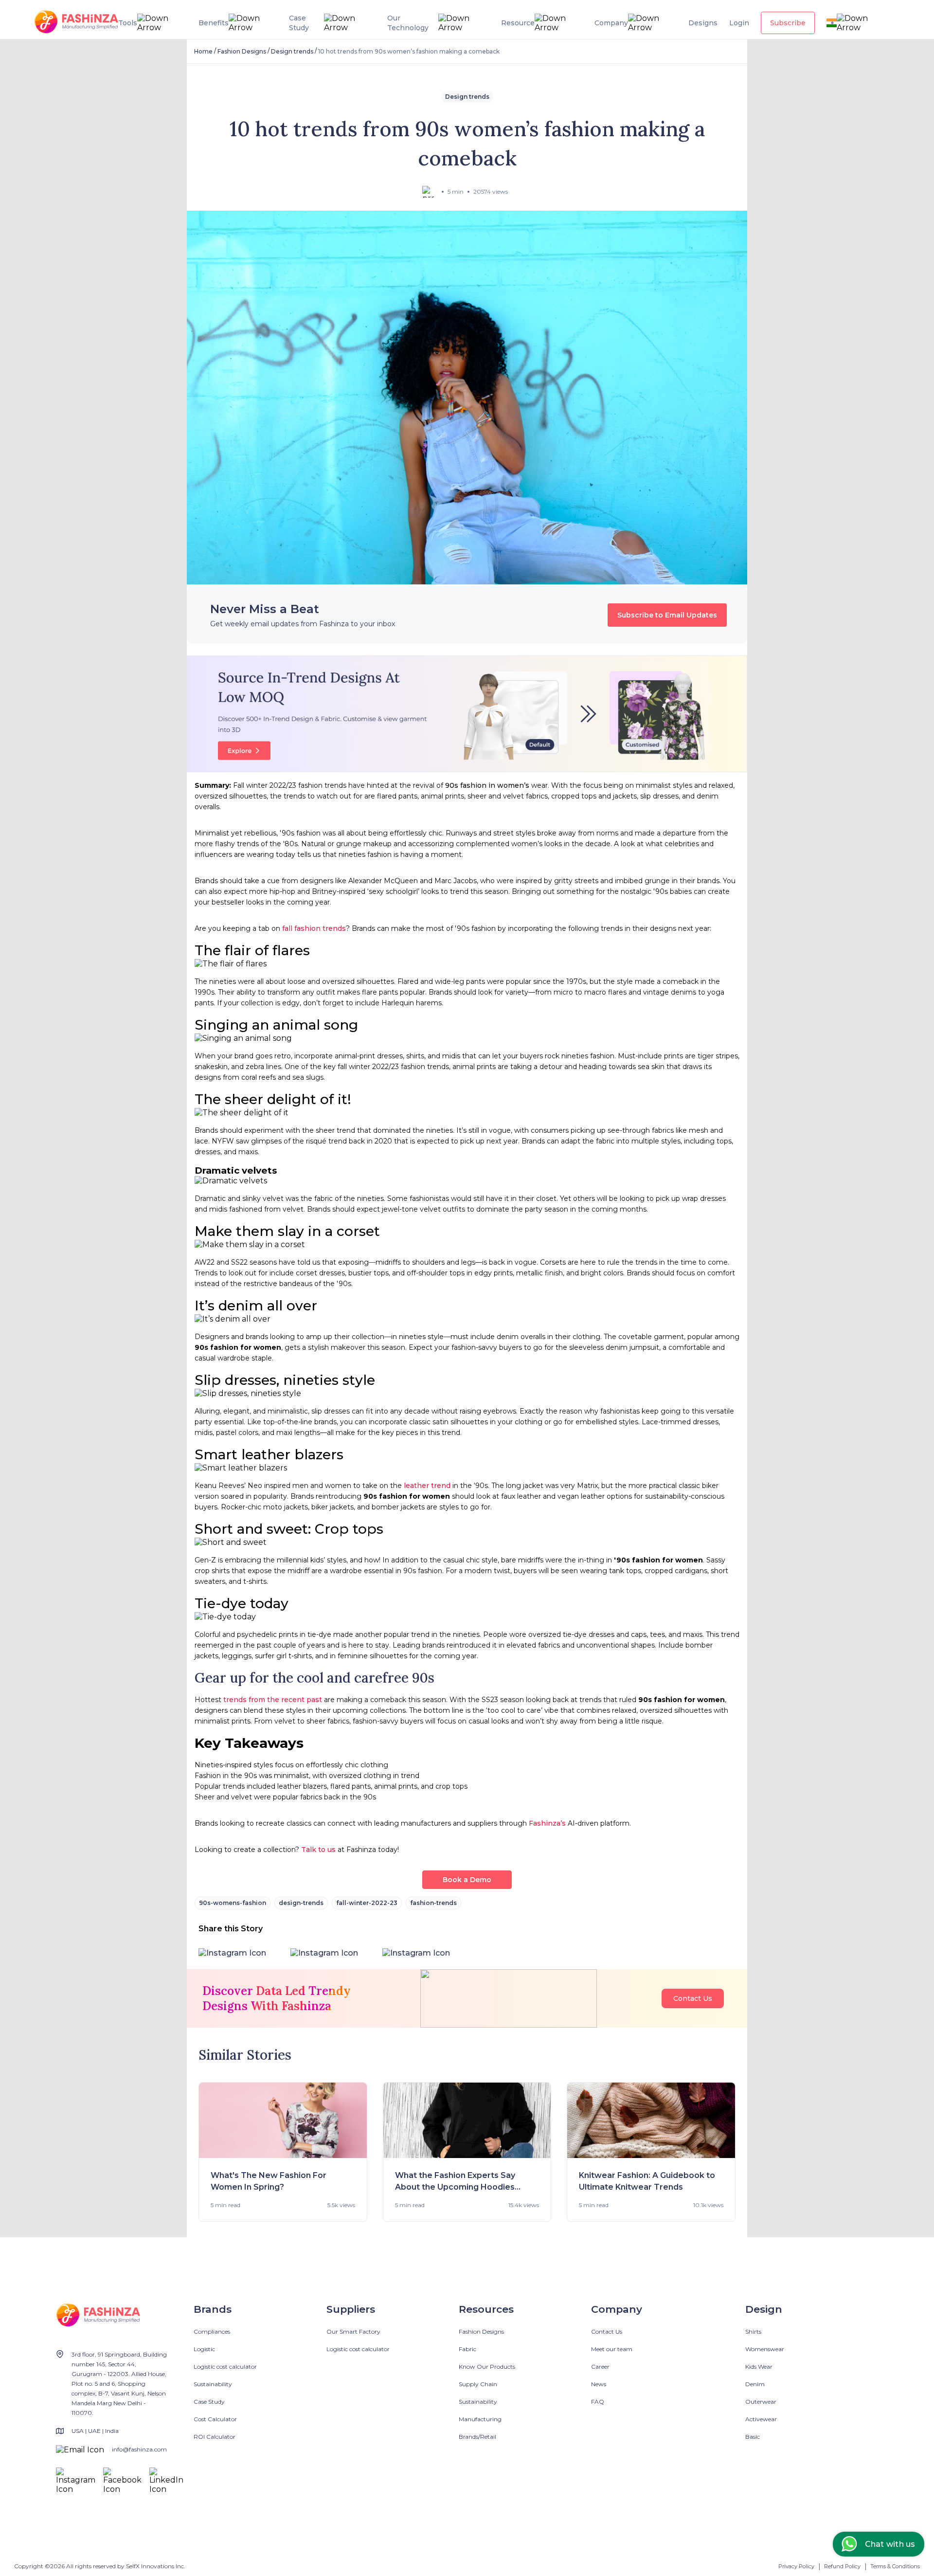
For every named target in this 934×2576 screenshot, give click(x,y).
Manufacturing (480, 2419)
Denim (755, 2384)
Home (203, 51)
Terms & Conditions (895, 2566)
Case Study (209, 2402)
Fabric (467, 2349)
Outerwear (761, 2402)
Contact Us (693, 1998)
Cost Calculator (215, 2419)
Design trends (292, 51)
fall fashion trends (314, 928)
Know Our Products (487, 2367)
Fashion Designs (242, 51)
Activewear (761, 2419)
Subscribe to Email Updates (667, 615)
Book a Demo (467, 1880)
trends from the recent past (273, 1700)
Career (600, 2367)
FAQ (598, 2402)
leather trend (427, 1486)
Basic (753, 2437)
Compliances (212, 2331)
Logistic (204, 2349)
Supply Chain (478, 2384)
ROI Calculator (215, 2437)
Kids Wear (759, 2367)
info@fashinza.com (139, 2449)
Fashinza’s (547, 1823)
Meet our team (612, 2349)
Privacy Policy (796, 2566)
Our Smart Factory (353, 2331)
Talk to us (318, 1850)
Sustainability (213, 2384)
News (599, 2384)
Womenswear (765, 2349)
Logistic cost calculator (225, 2367)
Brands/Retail (477, 2437)
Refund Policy (842, 2566)
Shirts (753, 2331)
